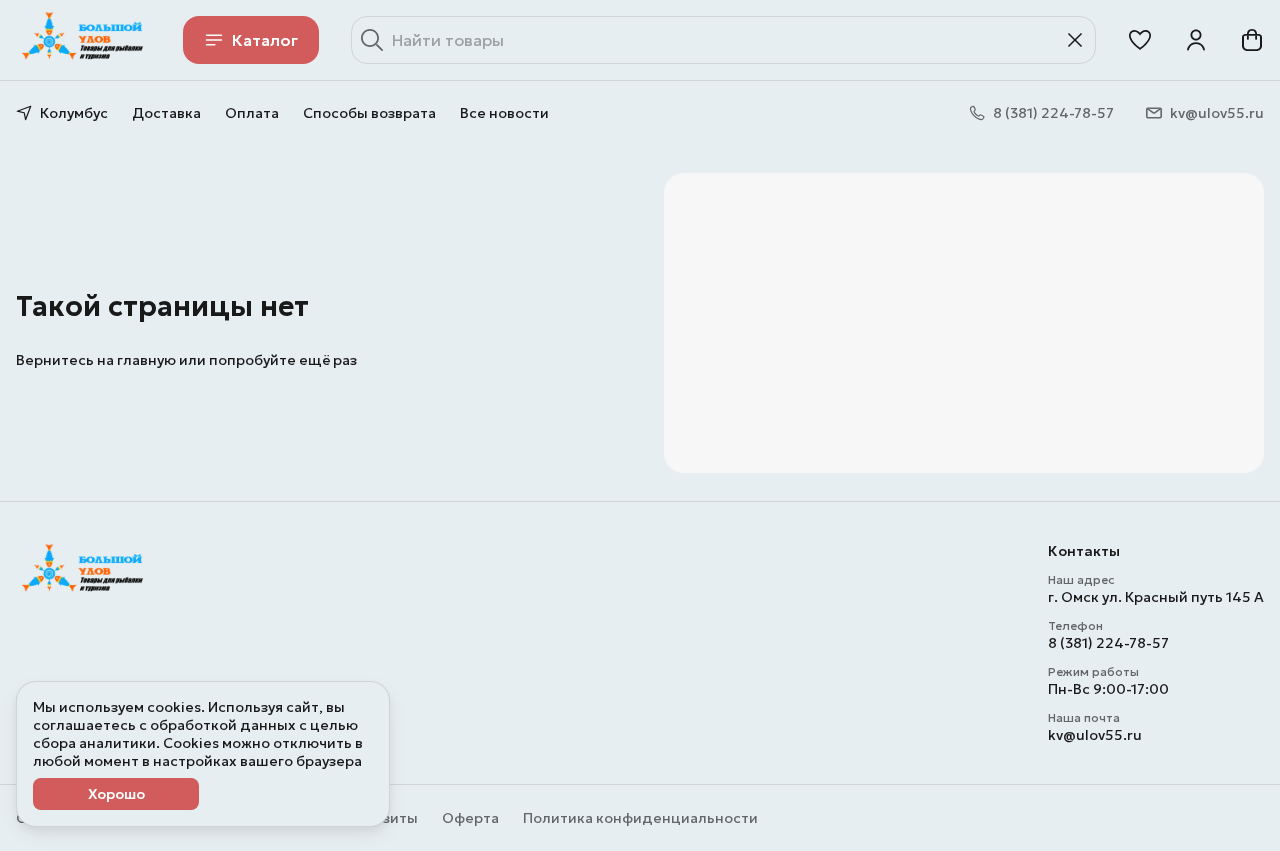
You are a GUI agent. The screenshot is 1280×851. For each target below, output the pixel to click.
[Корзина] (1252, 40)
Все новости (504, 113)
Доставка (166, 113)
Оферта (470, 818)
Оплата (252, 113)
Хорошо (116, 794)
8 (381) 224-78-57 (1108, 643)
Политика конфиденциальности (640, 818)
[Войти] (1196, 40)
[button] (1140, 40)
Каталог (265, 40)
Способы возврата (369, 113)
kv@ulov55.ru (1095, 735)
